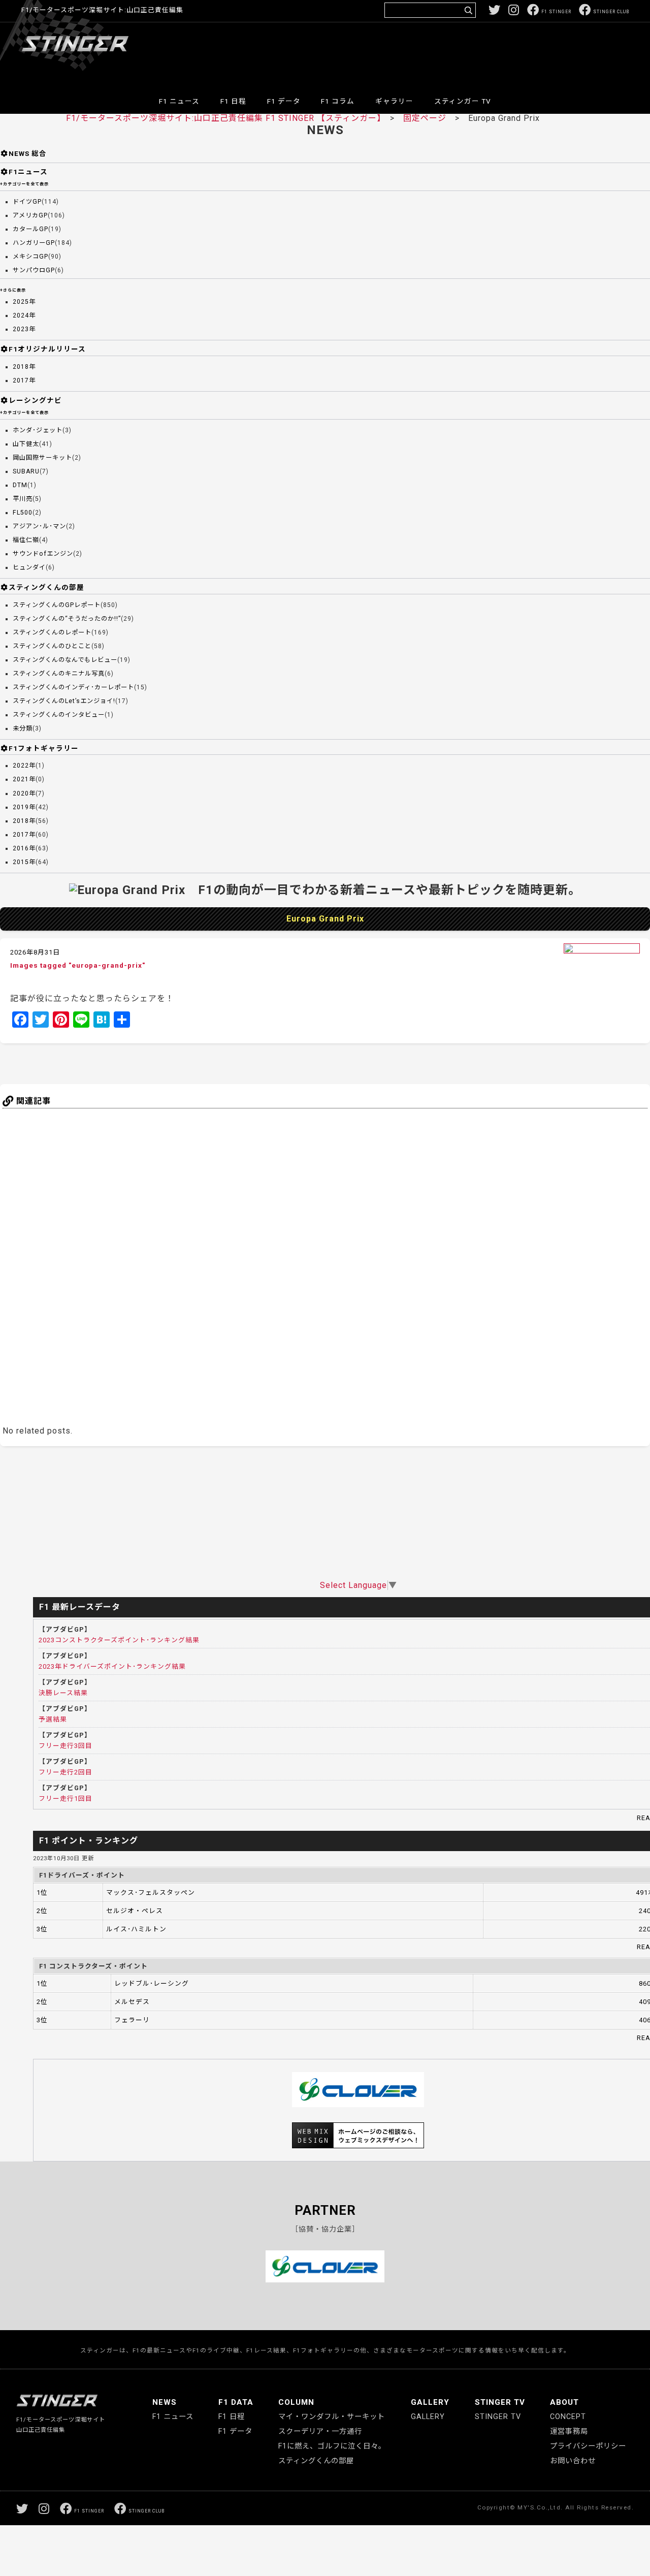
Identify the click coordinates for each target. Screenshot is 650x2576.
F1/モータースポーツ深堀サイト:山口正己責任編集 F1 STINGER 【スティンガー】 (224, 118)
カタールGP (30, 229)
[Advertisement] (444, 53)
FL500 (23, 513)
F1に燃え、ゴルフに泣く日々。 (332, 2446)
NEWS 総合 (28, 153)
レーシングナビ (35, 400)
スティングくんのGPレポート (57, 605)
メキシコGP (30, 257)
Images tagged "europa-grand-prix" (78, 965)
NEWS (165, 2402)
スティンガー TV (463, 101)
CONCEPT (568, 2417)
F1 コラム (338, 101)
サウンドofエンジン (43, 554)
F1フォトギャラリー (44, 748)
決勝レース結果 (63, 1693)
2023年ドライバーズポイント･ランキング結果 (112, 1666)
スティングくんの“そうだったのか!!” (67, 619)
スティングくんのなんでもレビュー (65, 660)
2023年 (24, 329)
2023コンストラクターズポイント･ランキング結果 (119, 1640)
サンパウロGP (34, 270)
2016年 (24, 848)
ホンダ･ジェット (38, 430)
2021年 (24, 779)
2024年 (24, 315)
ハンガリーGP (34, 243)
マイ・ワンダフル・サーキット (332, 2417)
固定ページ (425, 118)
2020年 (24, 793)
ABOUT (564, 2402)
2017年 (24, 380)
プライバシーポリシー (588, 2446)
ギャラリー (394, 101)
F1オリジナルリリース (47, 349)
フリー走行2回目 (66, 1772)
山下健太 (26, 444)
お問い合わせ (573, 2461)
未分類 (23, 728)
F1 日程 (233, 101)
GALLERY (430, 2402)
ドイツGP (27, 202)
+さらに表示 (13, 290)
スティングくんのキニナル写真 (59, 674)
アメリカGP (30, 215)
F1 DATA (236, 2402)
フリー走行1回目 (66, 1799)
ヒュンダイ (29, 567)
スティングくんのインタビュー (59, 715)
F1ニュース (28, 172)
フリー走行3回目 (66, 1746)
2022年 (24, 766)
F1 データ (284, 101)
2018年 (24, 367)
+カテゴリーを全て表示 (24, 184)
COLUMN (296, 2402)
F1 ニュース (179, 101)
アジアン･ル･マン (39, 526)
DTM (20, 485)
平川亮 (23, 499)
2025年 (24, 302)
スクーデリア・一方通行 (320, 2431)
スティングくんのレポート (52, 632)
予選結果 (53, 1719)
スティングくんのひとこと (52, 646)
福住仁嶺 (26, 540)
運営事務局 (569, 2431)
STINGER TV (500, 2402)
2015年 (24, 862)
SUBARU (26, 471)
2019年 (24, 807)
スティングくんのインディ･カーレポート (73, 687)
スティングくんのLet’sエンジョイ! (64, 701)
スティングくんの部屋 (46, 587)
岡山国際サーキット (42, 458)
